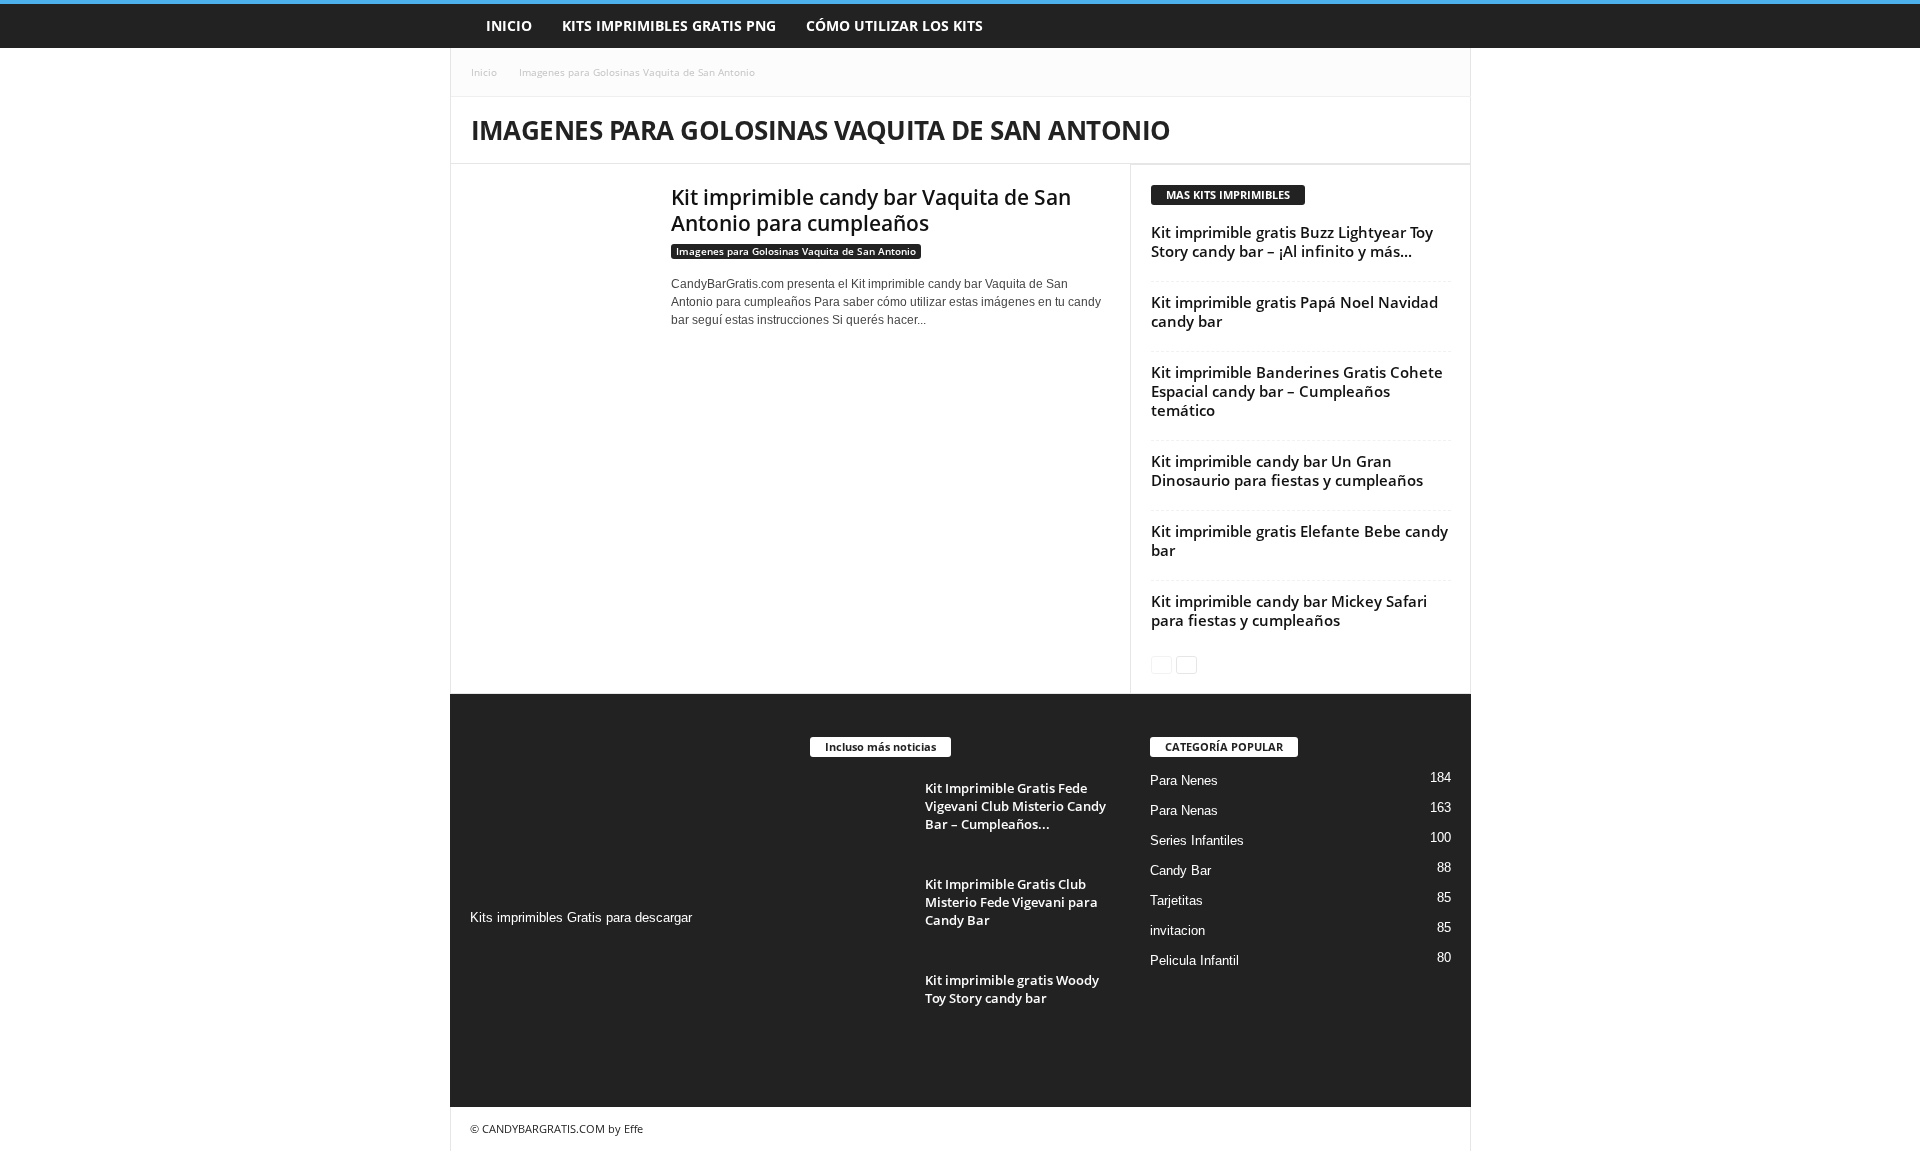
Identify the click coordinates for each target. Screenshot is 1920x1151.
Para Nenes (1184, 780)
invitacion (1177, 930)
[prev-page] (1161, 663)
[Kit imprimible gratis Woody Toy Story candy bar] (860, 1008)
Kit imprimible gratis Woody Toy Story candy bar (1012, 989)
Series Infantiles (1197, 840)
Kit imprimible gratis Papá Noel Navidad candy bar (1294, 311)
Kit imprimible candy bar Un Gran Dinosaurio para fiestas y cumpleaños (1287, 470)
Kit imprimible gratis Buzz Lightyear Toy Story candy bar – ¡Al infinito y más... (1292, 241)
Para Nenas (1184, 810)
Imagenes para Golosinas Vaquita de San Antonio (796, 251)
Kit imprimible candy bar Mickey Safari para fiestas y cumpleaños (1289, 610)
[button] (1441, 26)
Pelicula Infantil (1194, 960)
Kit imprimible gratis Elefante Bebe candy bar (1299, 540)
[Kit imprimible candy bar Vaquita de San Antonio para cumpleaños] (561, 243)
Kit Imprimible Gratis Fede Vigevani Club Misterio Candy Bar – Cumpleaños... (1015, 806)
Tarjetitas (1176, 900)
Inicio (509, 25)
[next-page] (1186, 663)
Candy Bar (1180, 870)
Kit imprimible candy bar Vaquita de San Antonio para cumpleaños (871, 210)
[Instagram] (488, 956)
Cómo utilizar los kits (894, 25)
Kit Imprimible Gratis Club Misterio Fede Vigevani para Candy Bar (1011, 902)
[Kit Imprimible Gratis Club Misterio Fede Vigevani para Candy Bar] (860, 912)
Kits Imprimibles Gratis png (669, 25)
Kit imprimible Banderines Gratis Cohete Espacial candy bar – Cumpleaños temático (1297, 391)
